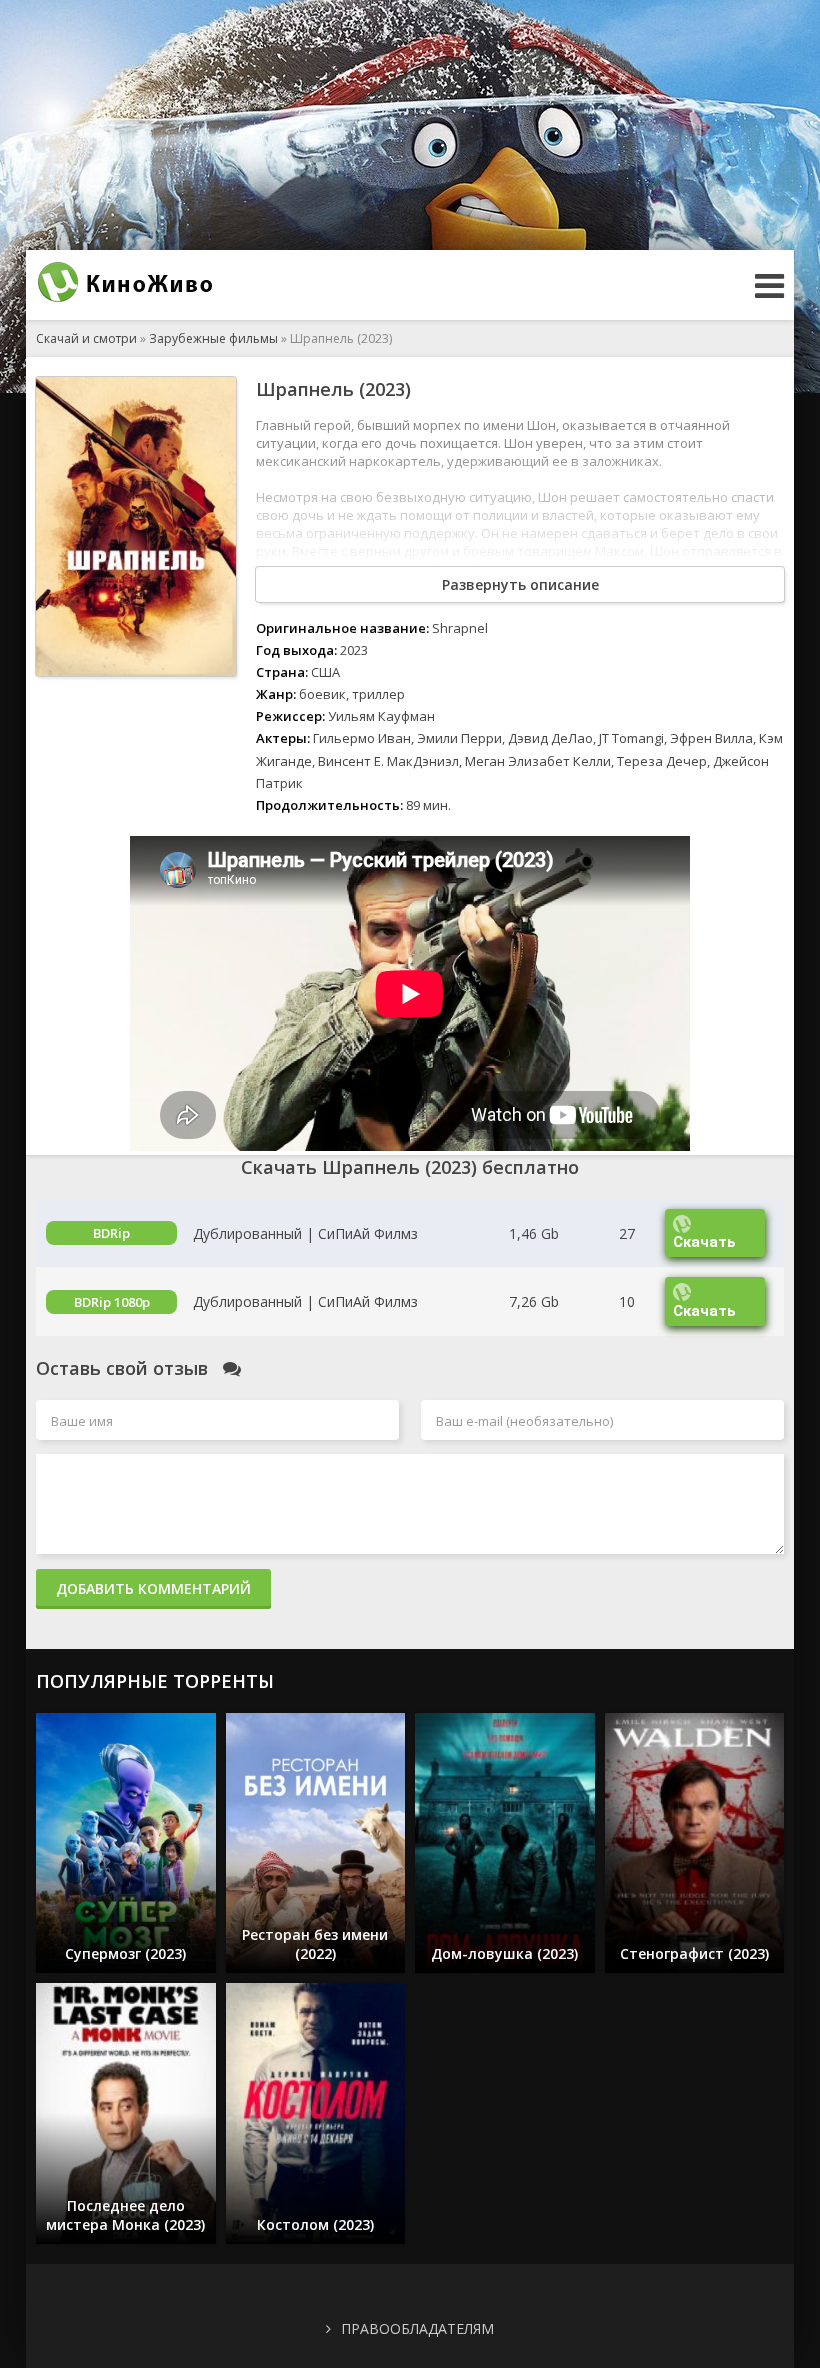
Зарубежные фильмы (213, 338)
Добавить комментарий (153, 1588)
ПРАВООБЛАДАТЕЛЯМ (417, 2328)
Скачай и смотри (86, 338)
